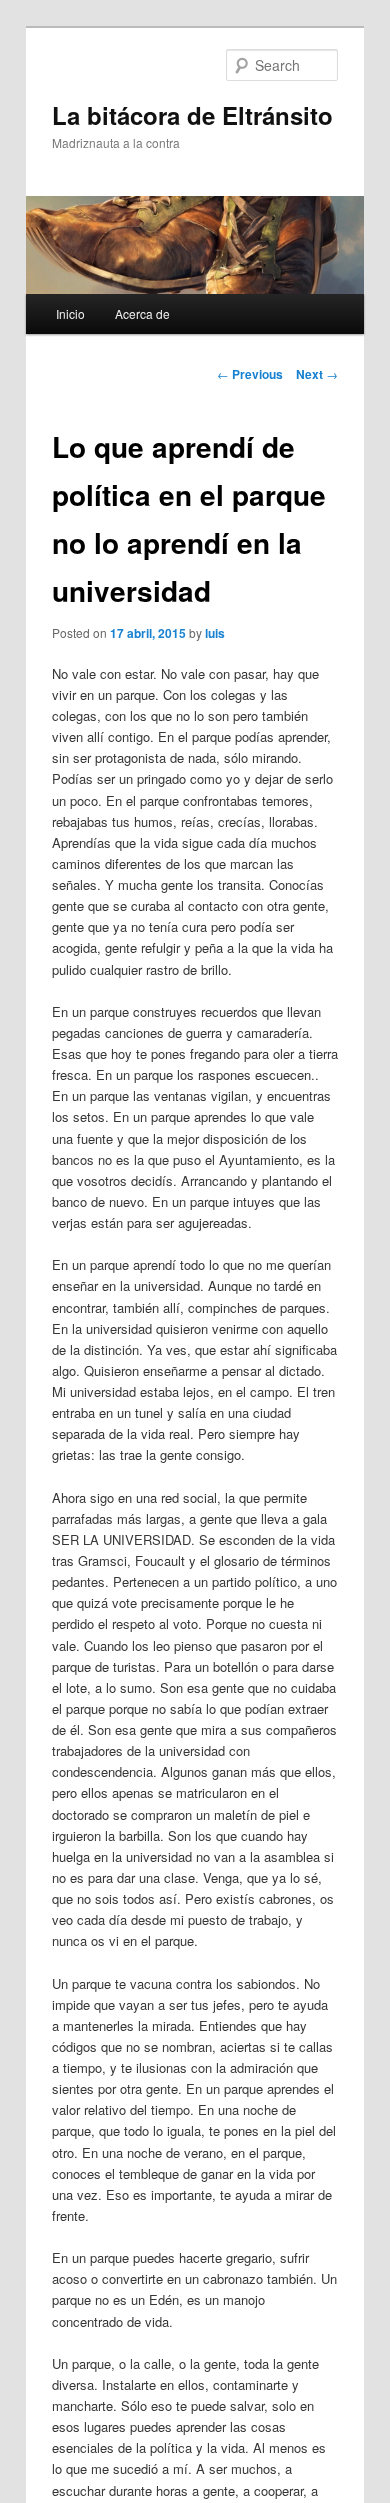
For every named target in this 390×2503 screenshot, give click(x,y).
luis (215, 633)
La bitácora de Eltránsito (192, 115)
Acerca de (142, 313)
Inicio (70, 313)
